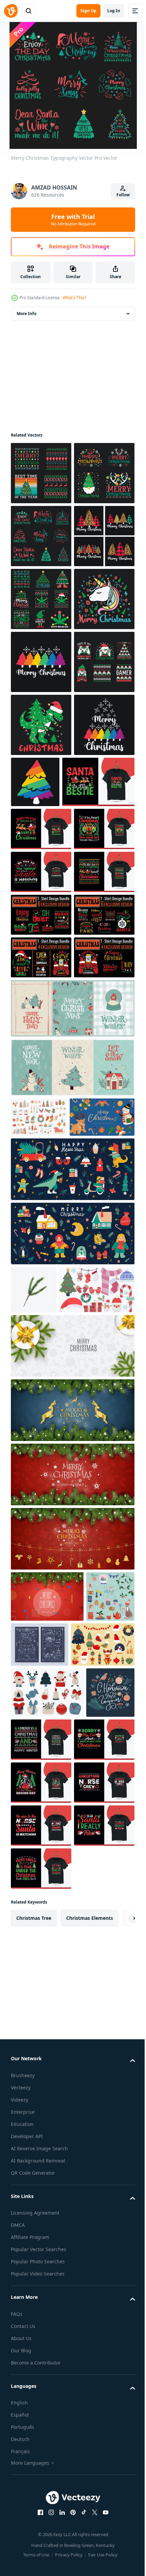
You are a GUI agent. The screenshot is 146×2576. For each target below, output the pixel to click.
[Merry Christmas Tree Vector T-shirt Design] (41, 662)
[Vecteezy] (11, 11)
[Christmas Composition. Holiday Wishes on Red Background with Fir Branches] (72, 2048)
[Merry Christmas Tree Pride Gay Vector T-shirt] (41, 851)
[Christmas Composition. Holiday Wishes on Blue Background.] (72, 1984)
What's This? (74, 298)
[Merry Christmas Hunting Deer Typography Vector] (41, 536)
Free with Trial (73, 220)
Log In (114, 11)
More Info (26, 314)
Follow (123, 195)
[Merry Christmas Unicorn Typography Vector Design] (41, 788)
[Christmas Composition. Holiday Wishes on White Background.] (72, 1920)
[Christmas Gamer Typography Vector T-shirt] (41, 914)
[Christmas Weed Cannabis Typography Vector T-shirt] (41, 725)
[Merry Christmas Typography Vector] (41, 473)
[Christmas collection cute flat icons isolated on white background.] (49, 1864)
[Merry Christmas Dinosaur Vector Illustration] (41, 977)
